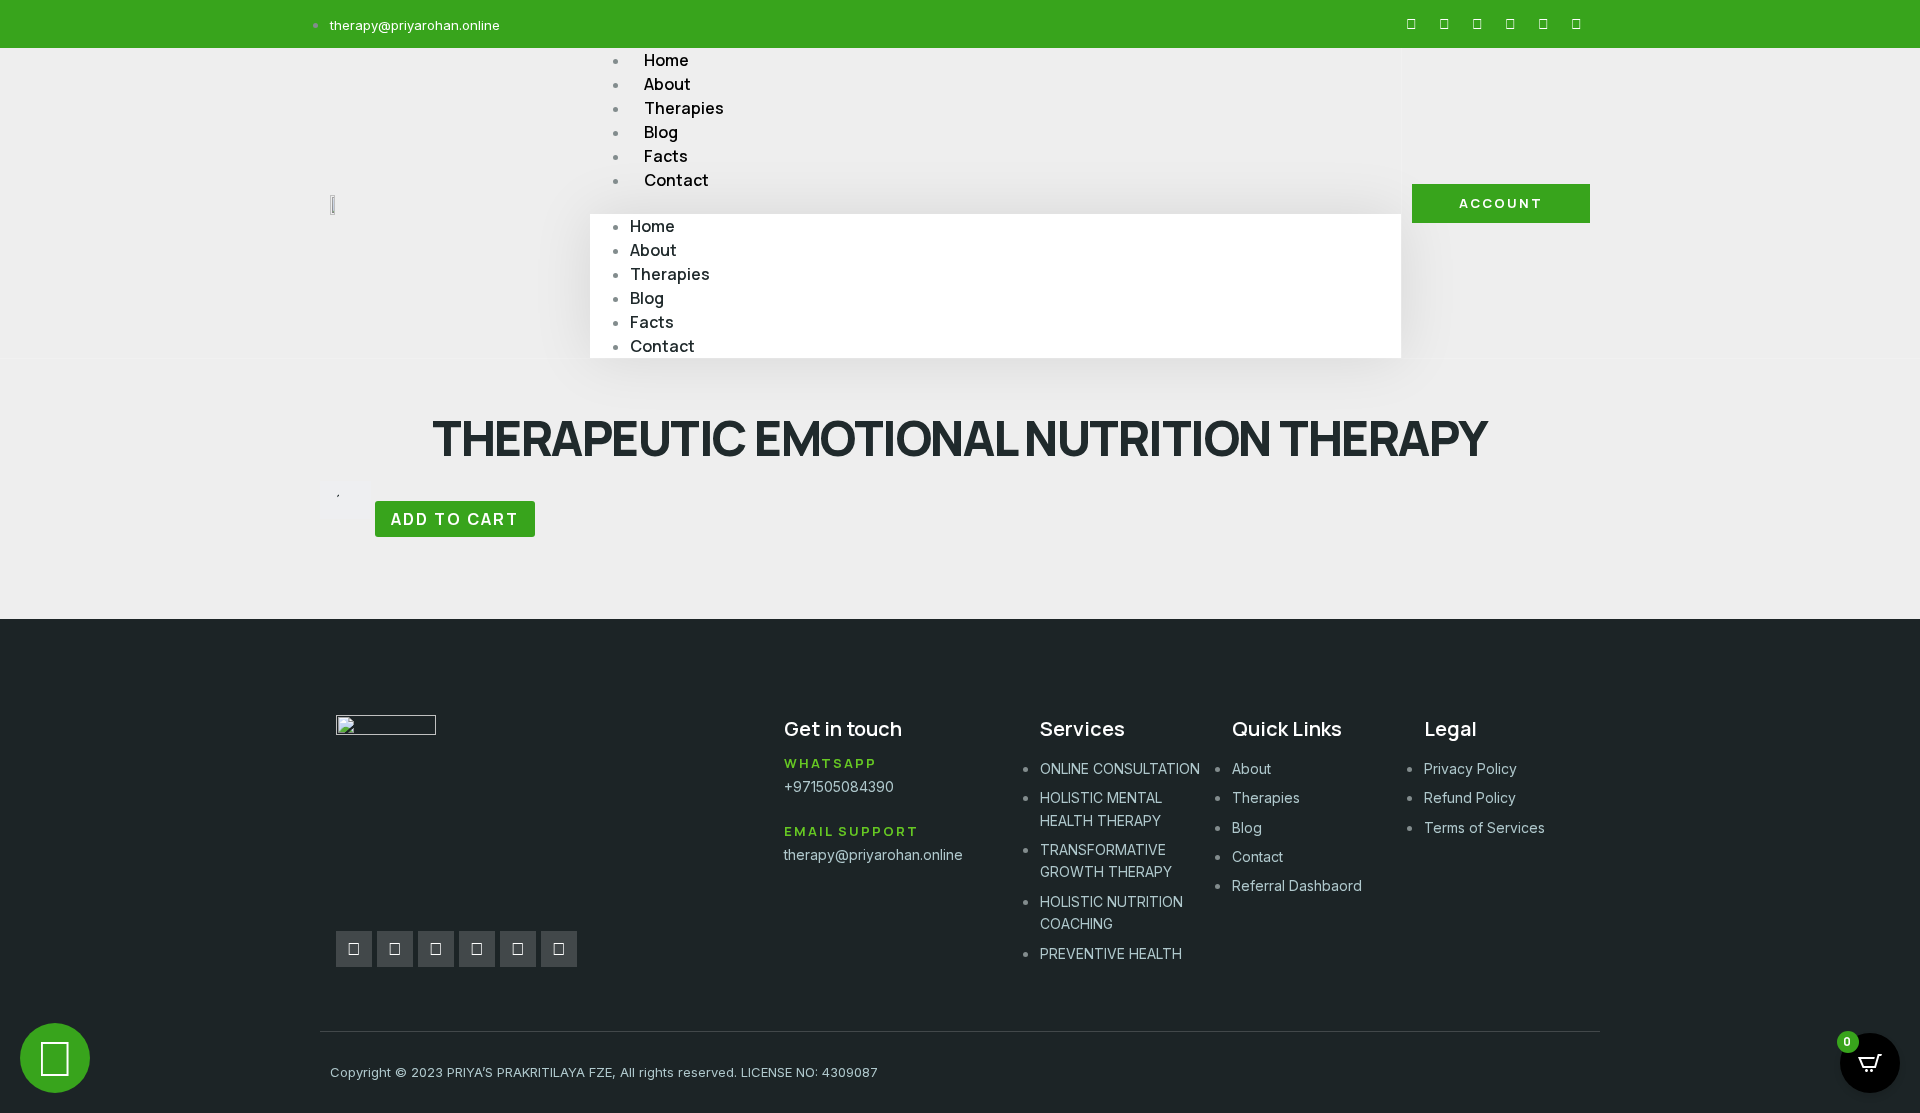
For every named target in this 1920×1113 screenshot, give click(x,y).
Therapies (670, 274)
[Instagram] (1444, 24)
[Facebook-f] (1411, 24)
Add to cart (455, 519)
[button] (995, 203)
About (653, 250)
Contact (676, 180)
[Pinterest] (1510, 24)
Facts (652, 322)
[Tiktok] (1543, 24)
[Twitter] (1477, 24)
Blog (647, 298)
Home (652, 226)
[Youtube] (1576, 24)
